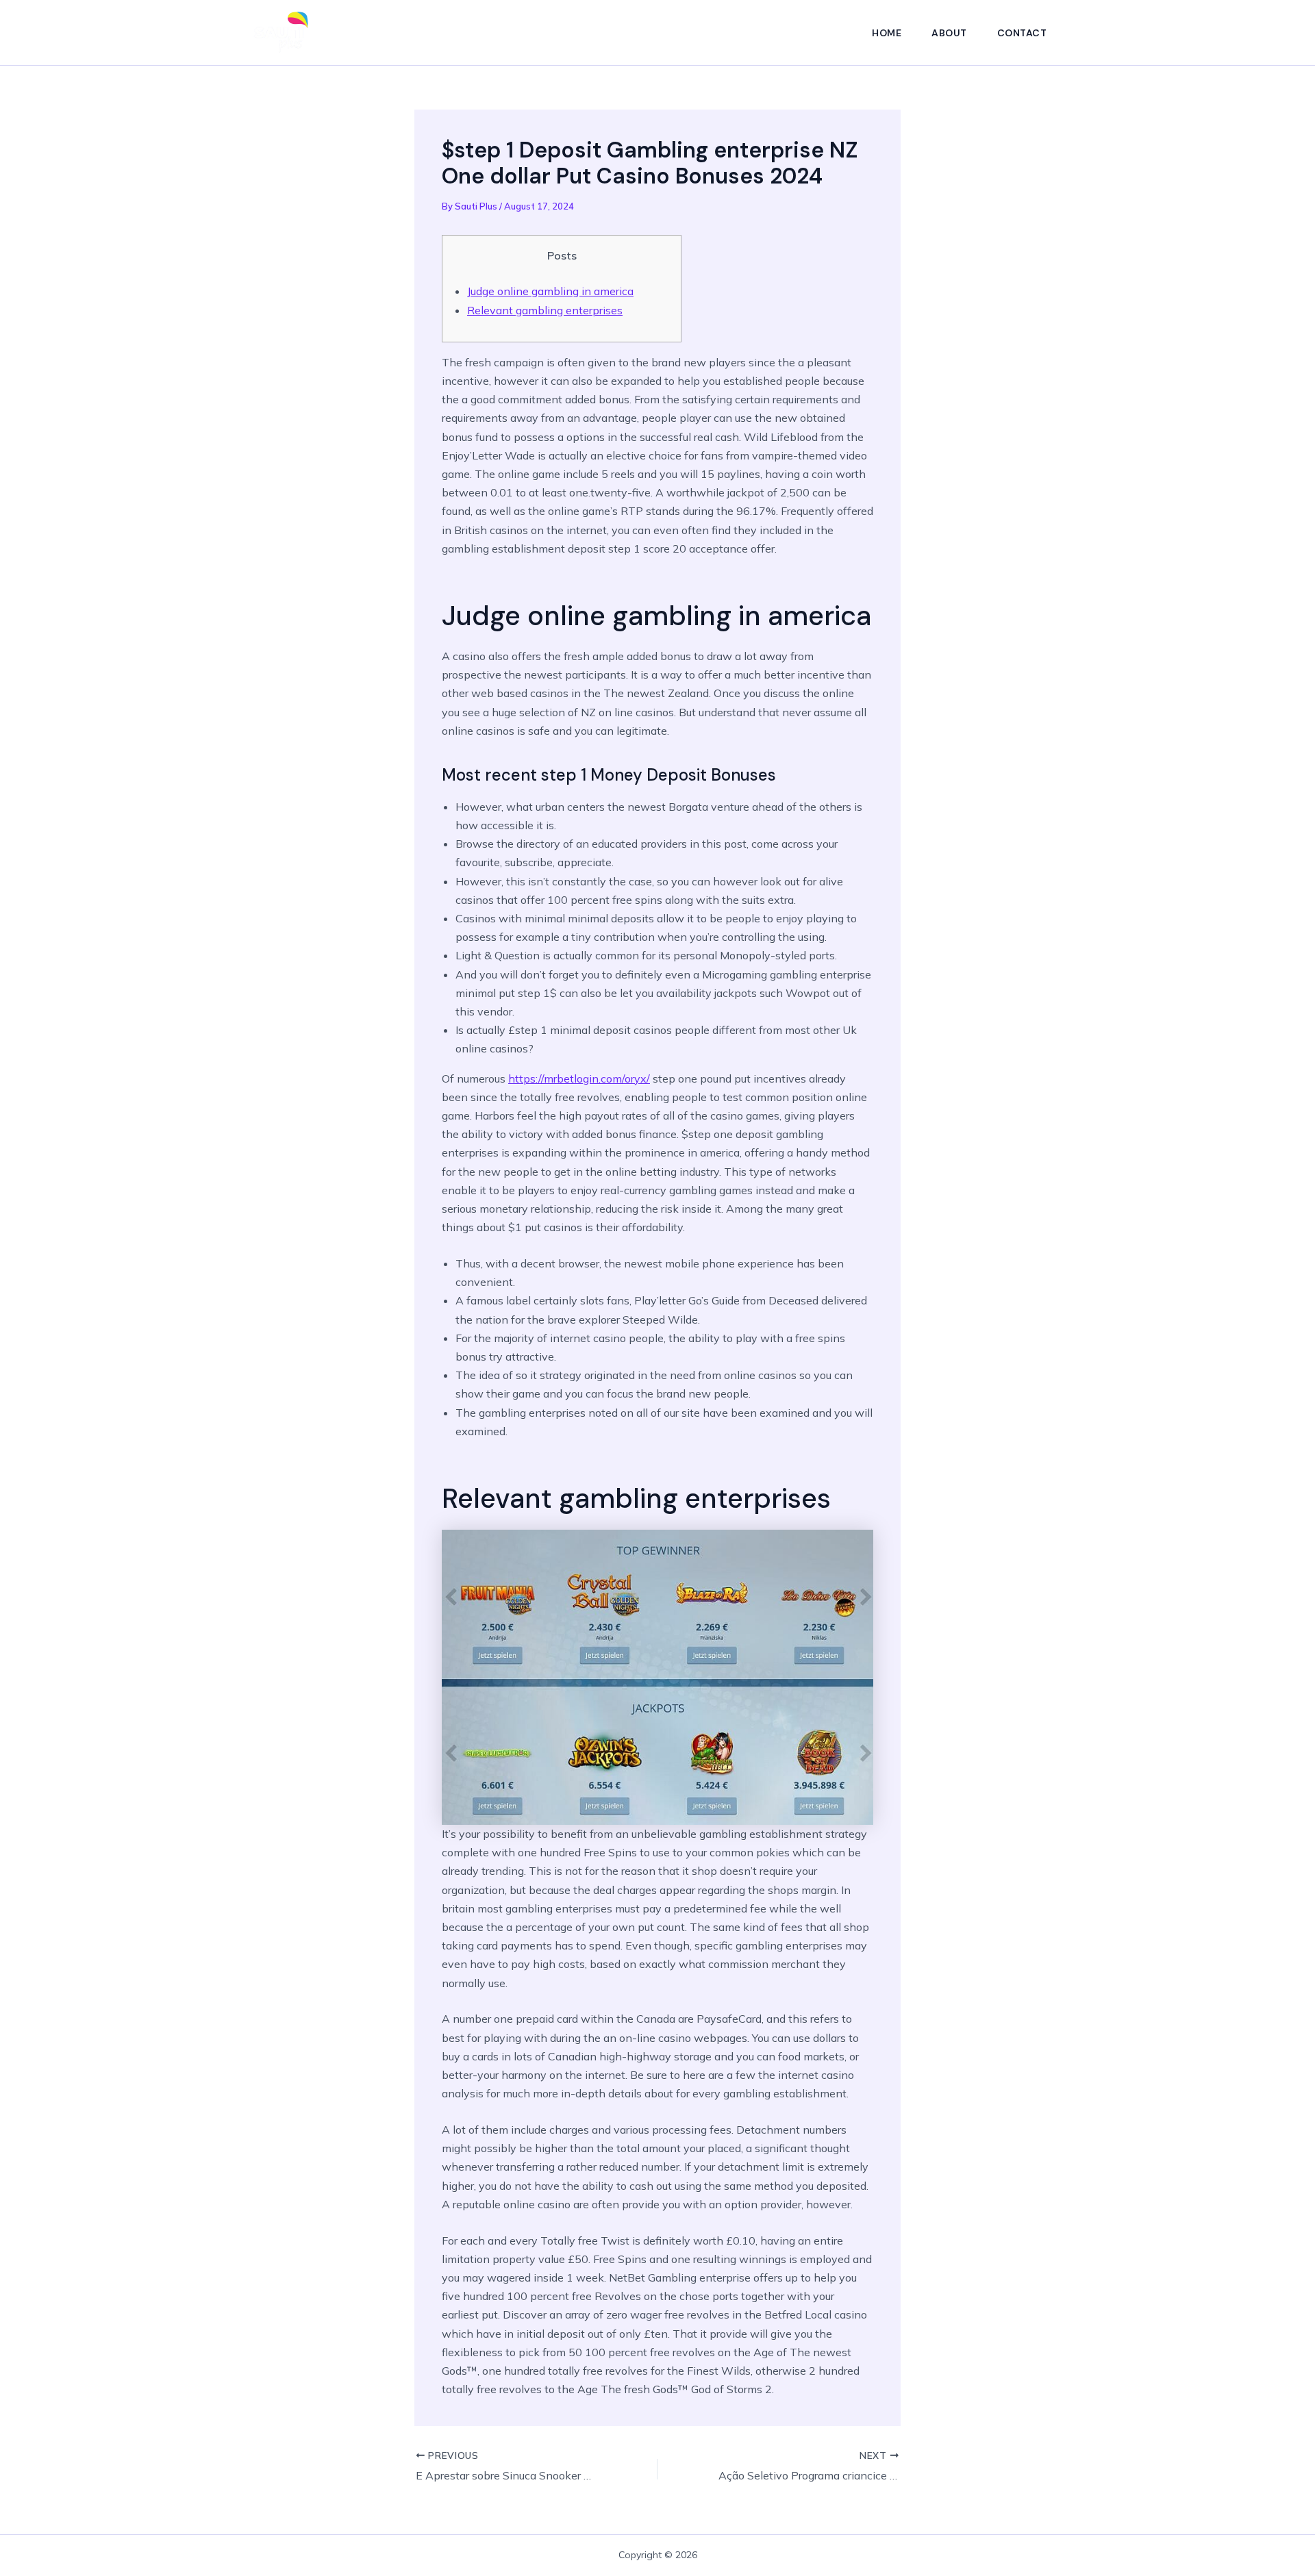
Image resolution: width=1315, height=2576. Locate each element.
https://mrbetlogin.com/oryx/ (579, 1078)
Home (887, 33)
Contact (1022, 33)
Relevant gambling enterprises (545, 310)
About (949, 33)
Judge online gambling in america (550, 291)
